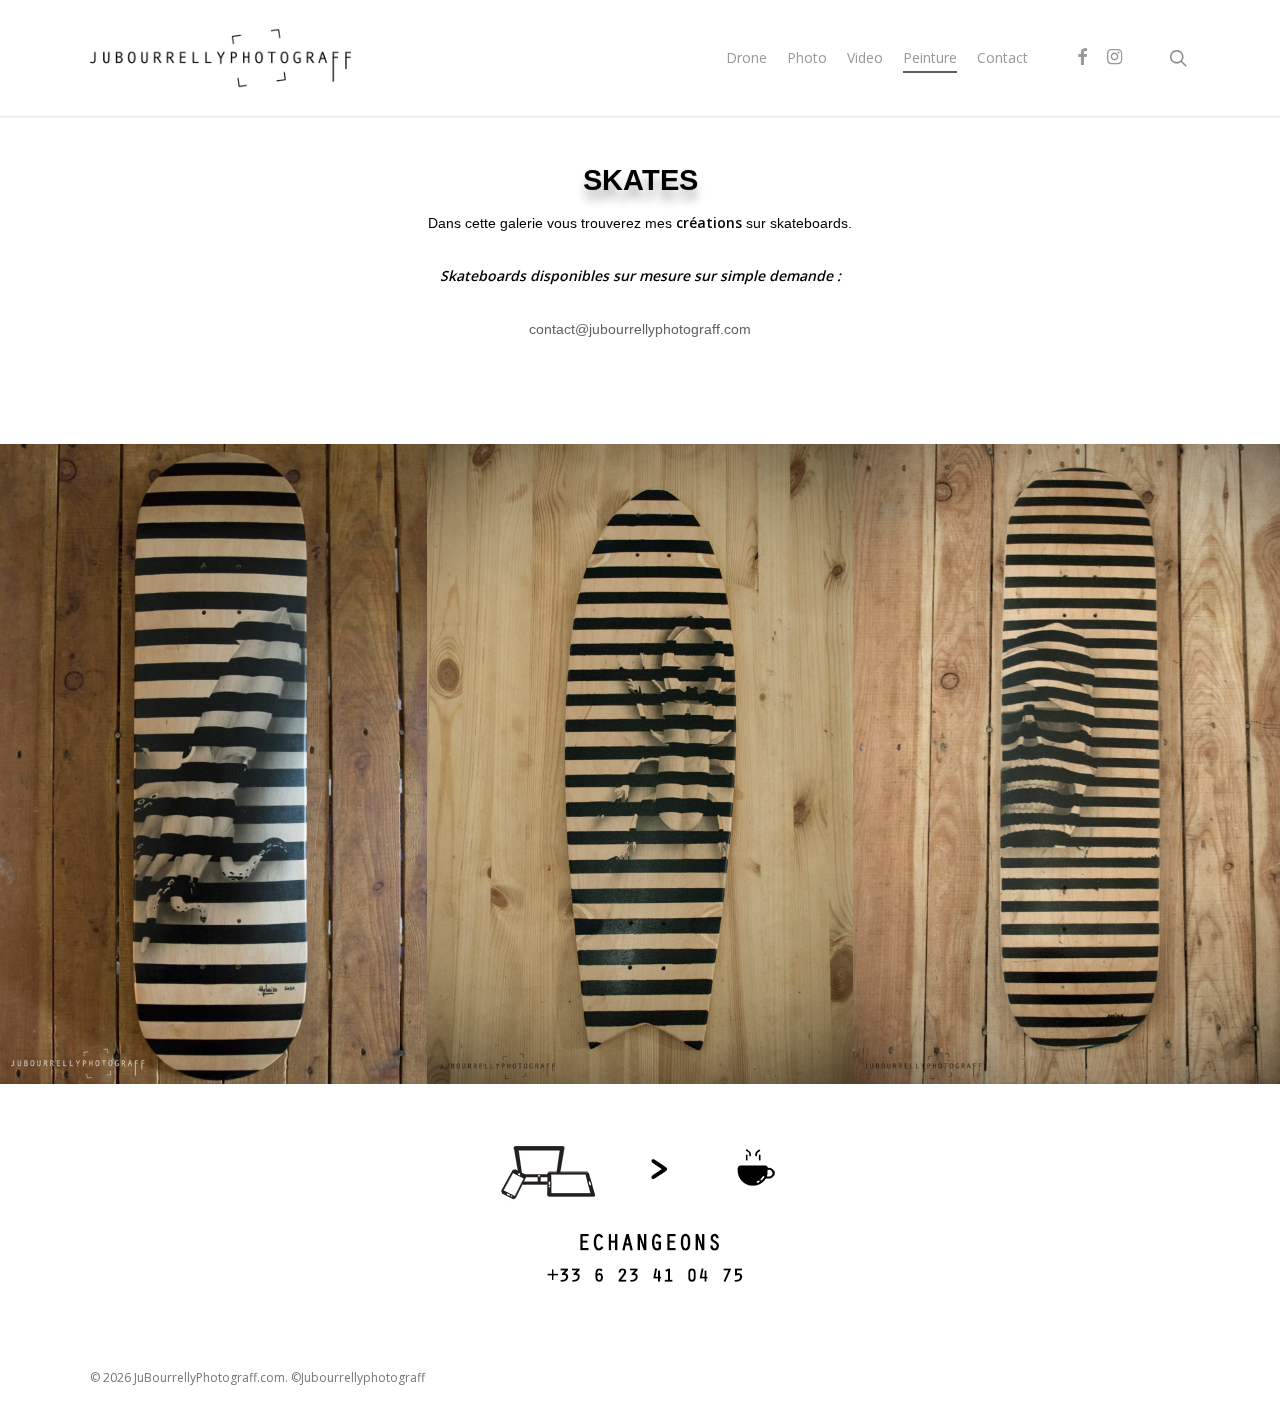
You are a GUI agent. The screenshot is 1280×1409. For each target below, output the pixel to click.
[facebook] (1082, 58)
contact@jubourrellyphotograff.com (640, 329)
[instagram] (1114, 58)
